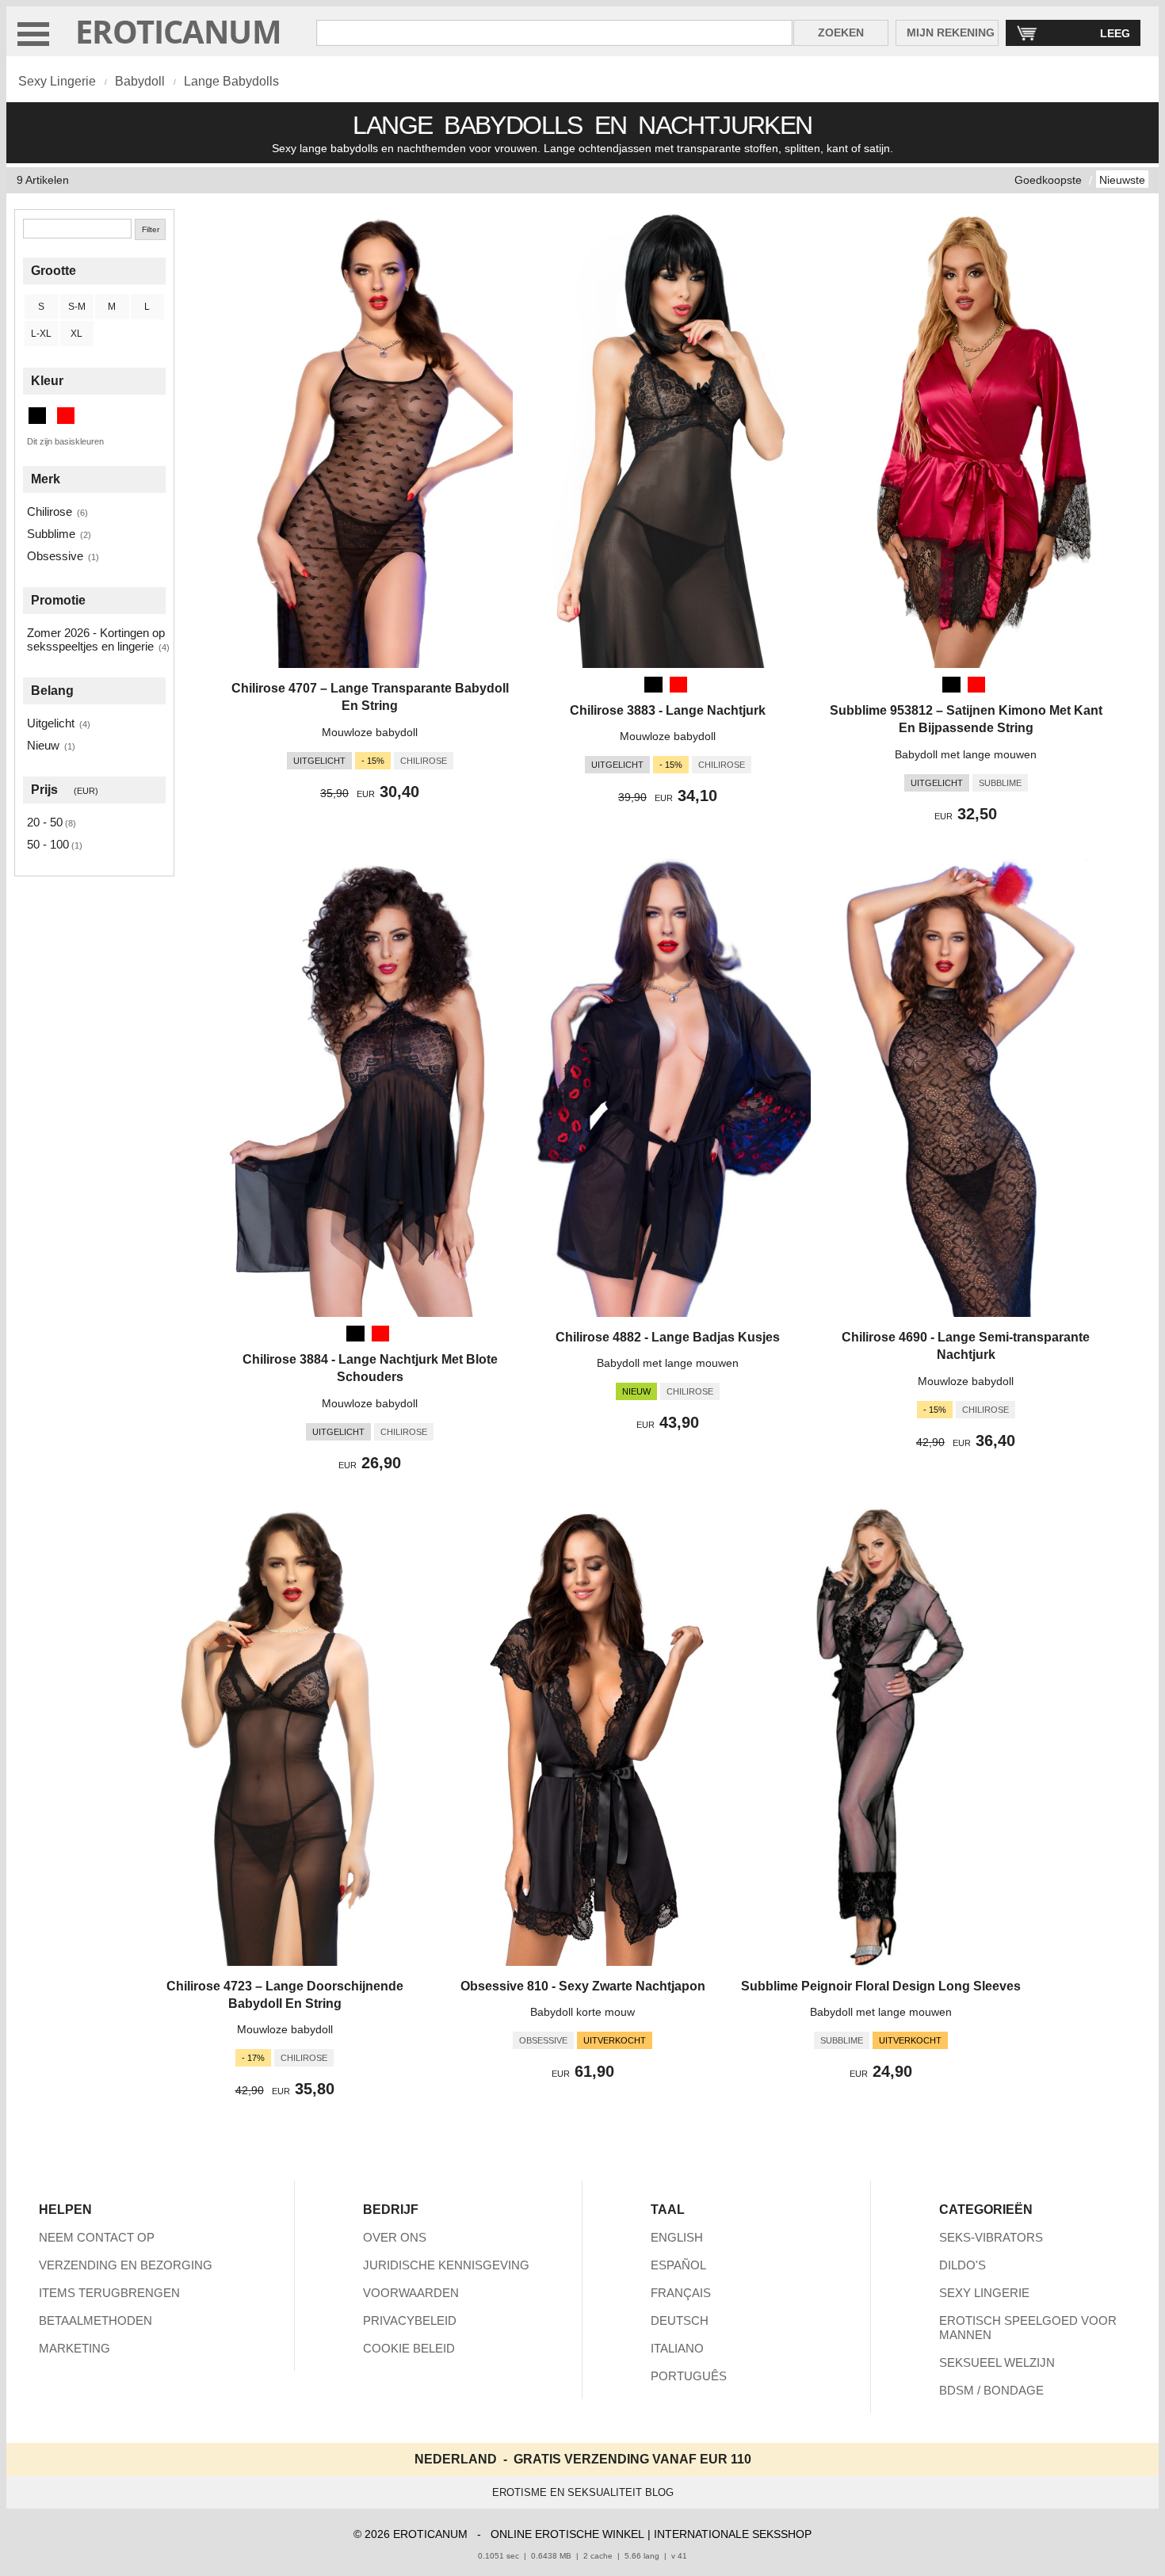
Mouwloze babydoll (370, 732)
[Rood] (678, 685)
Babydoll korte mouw (582, 2012)
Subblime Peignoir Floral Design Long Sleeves (881, 1986)
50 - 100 (48, 844)
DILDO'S (963, 2265)
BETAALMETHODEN (95, 2320)
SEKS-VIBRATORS (991, 2237)
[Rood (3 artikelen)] (66, 416)
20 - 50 (45, 822)
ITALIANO (677, 2348)
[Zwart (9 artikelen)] (37, 416)
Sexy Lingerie (57, 81)
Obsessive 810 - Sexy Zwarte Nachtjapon (583, 1986)
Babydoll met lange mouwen (966, 754)
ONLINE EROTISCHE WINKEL (567, 2534)
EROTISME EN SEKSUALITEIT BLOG (583, 2492)
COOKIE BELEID (409, 2348)
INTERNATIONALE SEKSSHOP (733, 2534)
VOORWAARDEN (411, 2293)
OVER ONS (395, 2237)
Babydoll (140, 81)
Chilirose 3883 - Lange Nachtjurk (668, 710)
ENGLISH (677, 2237)
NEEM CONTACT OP (97, 2237)
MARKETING (74, 2348)
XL (76, 334)
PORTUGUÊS (689, 2376)
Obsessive (55, 556)
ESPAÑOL (678, 2265)
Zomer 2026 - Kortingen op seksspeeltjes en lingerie (96, 639)
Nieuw (43, 745)
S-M (77, 307)
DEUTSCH (680, 2320)
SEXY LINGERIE (984, 2293)
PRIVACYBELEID (410, 2320)
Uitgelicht (51, 723)
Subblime (51, 534)
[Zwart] (653, 685)
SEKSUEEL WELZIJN (997, 2362)
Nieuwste (1122, 180)
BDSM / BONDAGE (991, 2390)
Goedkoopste (1048, 180)
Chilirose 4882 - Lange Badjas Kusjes (668, 1337)
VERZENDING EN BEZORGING (126, 2265)
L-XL (41, 334)
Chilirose (50, 511)
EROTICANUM (178, 31)
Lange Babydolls (231, 81)
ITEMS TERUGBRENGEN (109, 2293)
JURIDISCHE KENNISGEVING (446, 2265)
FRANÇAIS (681, 2293)
